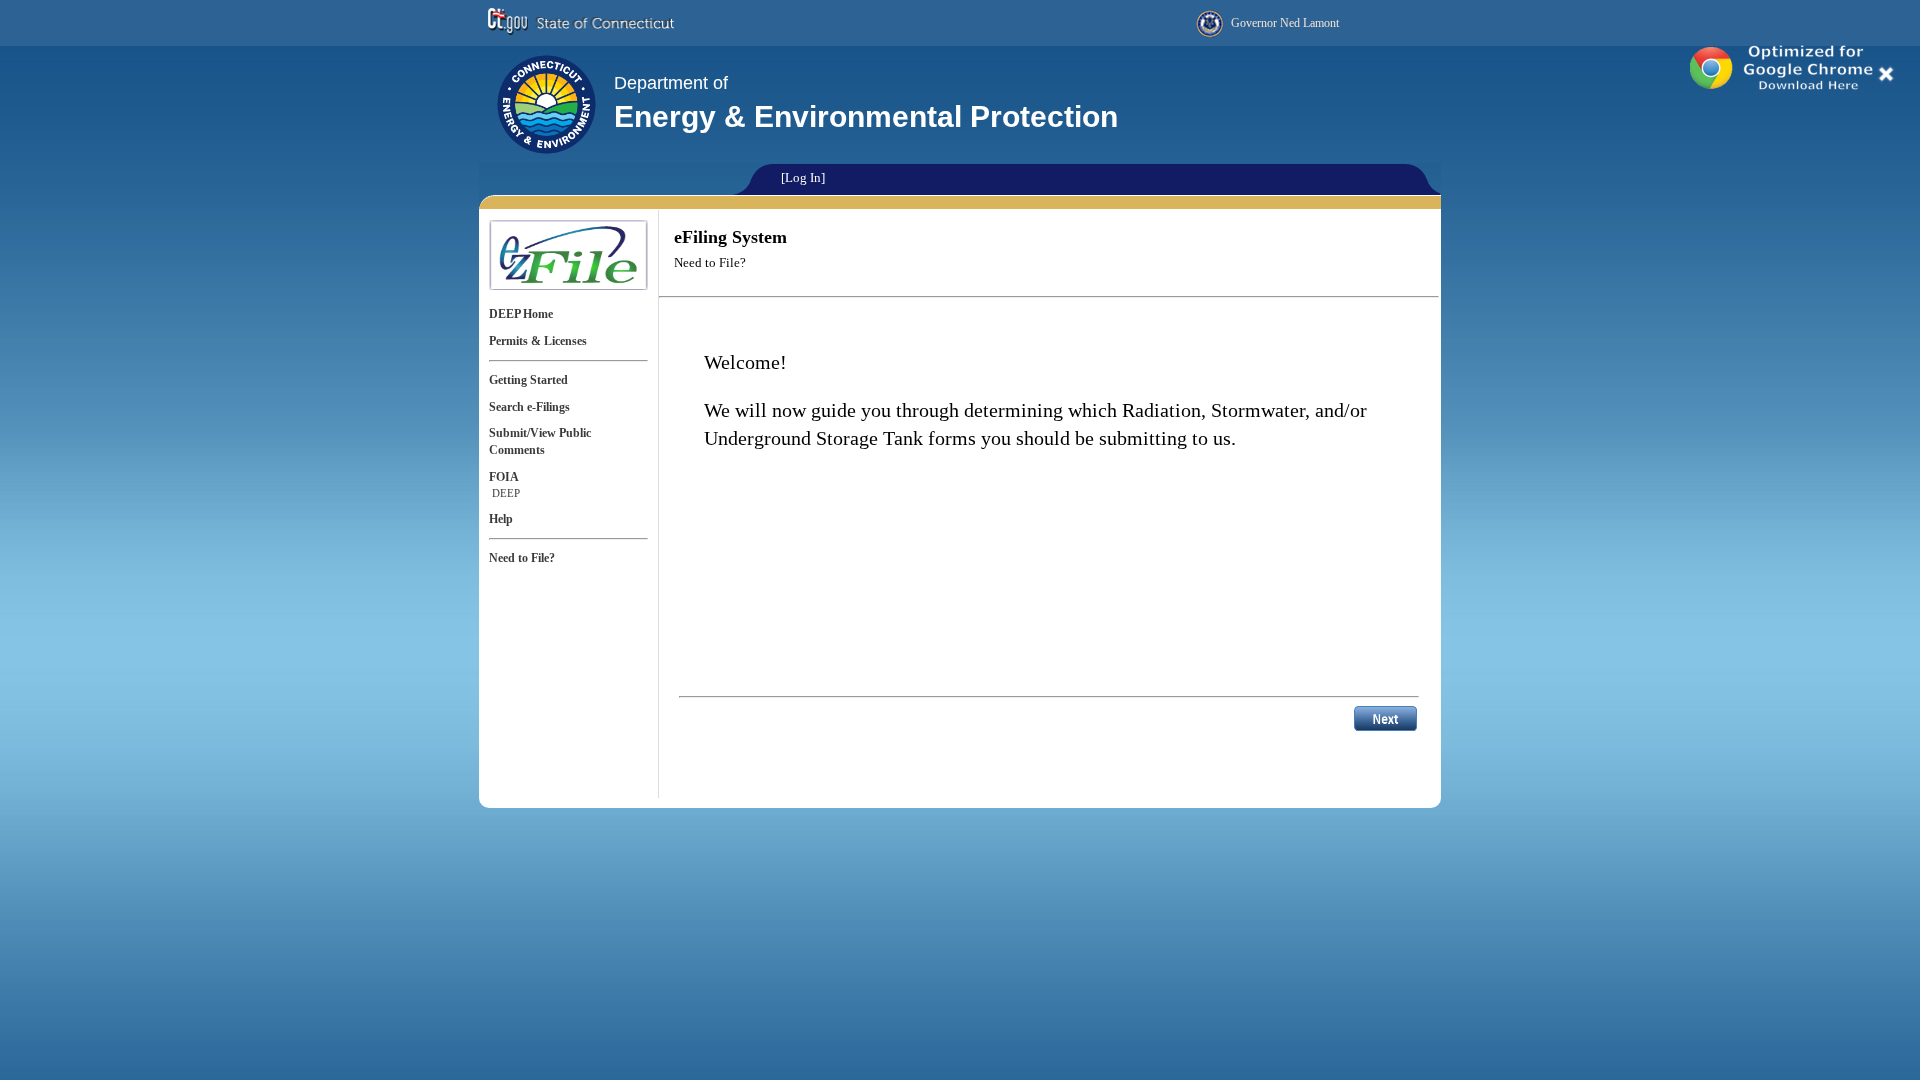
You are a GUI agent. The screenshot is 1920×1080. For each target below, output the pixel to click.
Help (501, 519)
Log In (803, 177)
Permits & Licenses (538, 341)
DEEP (506, 493)
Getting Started (528, 380)
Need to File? (522, 558)
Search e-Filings (529, 407)
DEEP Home (521, 314)
